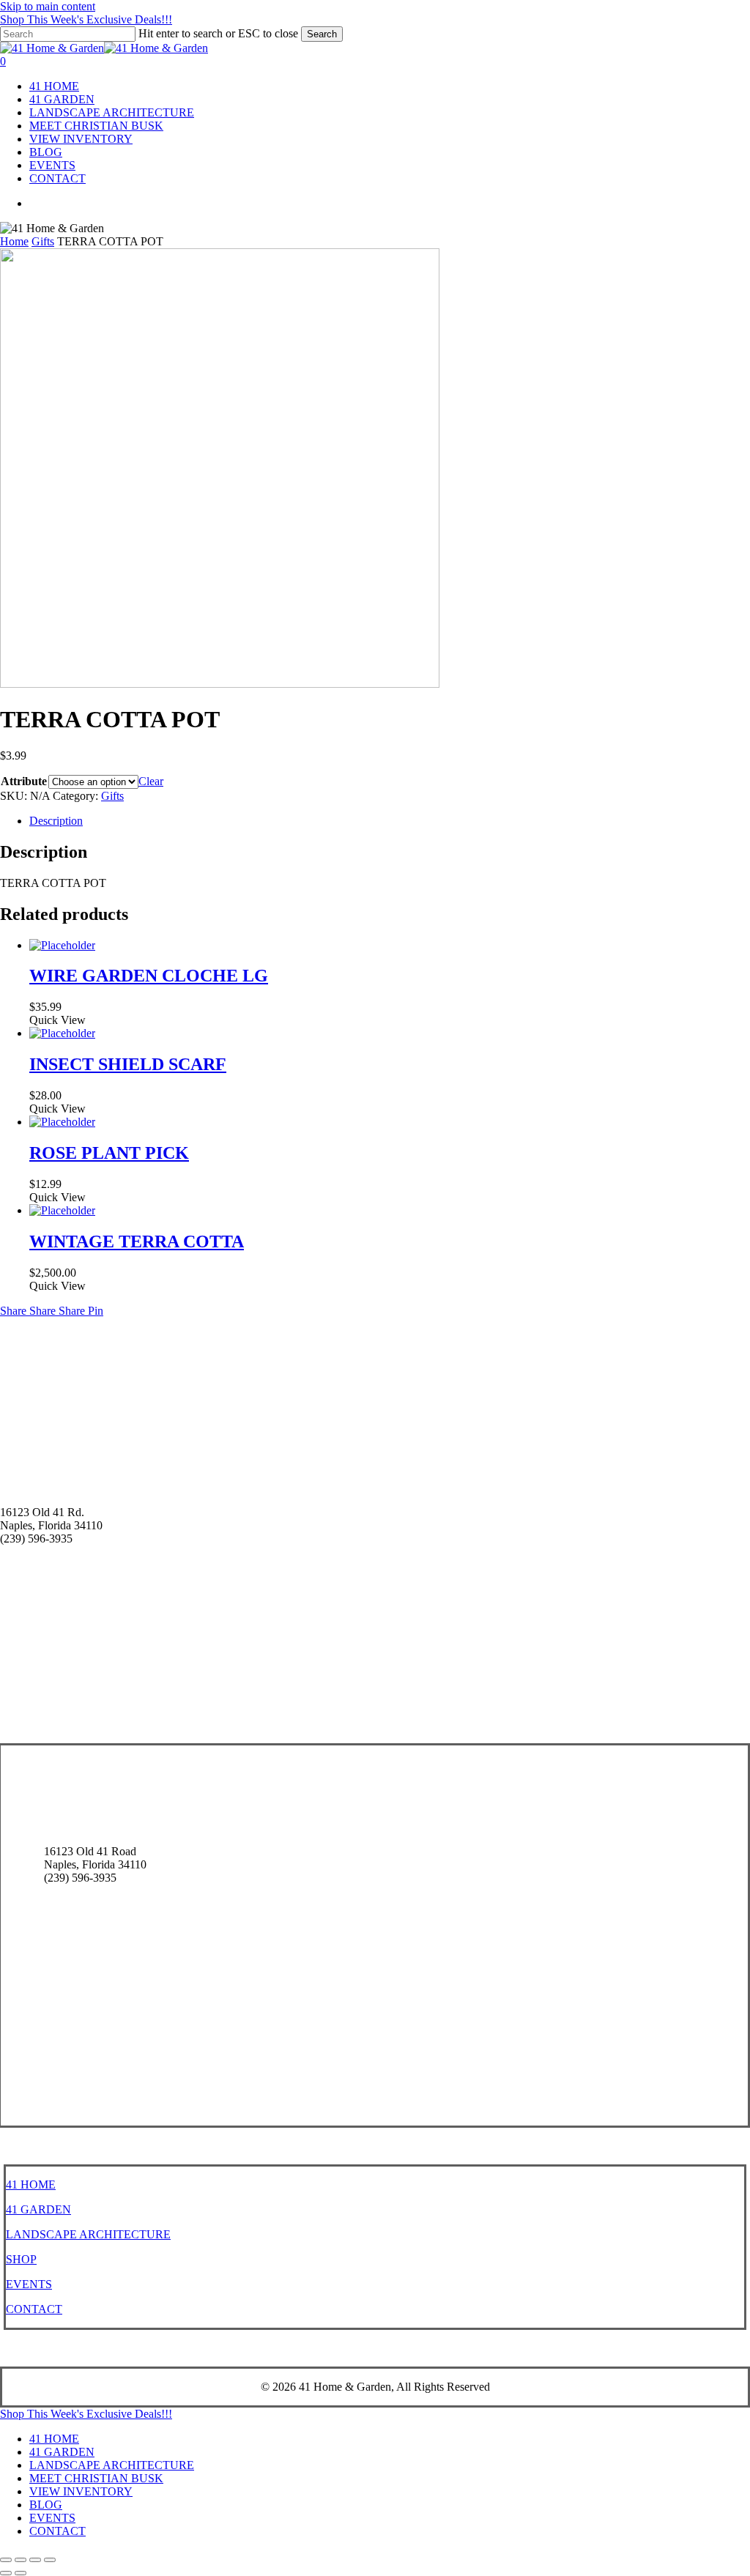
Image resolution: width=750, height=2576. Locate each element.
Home (14, 241)
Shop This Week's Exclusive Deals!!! (86, 19)
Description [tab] (56, 821)
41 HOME (31, 2185)
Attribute (24, 781)
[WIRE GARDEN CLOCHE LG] (62, 945)
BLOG (46, 2505)
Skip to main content (48, 6)
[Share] (35, 2560)
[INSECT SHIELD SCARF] (62, 1033)
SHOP (21, 2259)
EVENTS (29, 2284)
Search (322, 34)
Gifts (43, 241)
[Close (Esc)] (50, 2560)
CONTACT (34, 2309)
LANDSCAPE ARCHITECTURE (88, 2234)
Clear (151, 781)
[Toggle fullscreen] (21, 2560)
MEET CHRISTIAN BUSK (96, 2478)
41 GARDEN (38, 2209)
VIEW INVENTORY (81, 2491)
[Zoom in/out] (6, 2560)
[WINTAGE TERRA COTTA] (62, 1210)
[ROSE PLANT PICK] (62, 1122)
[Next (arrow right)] (21, 2573)
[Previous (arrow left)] (6, 2573)
